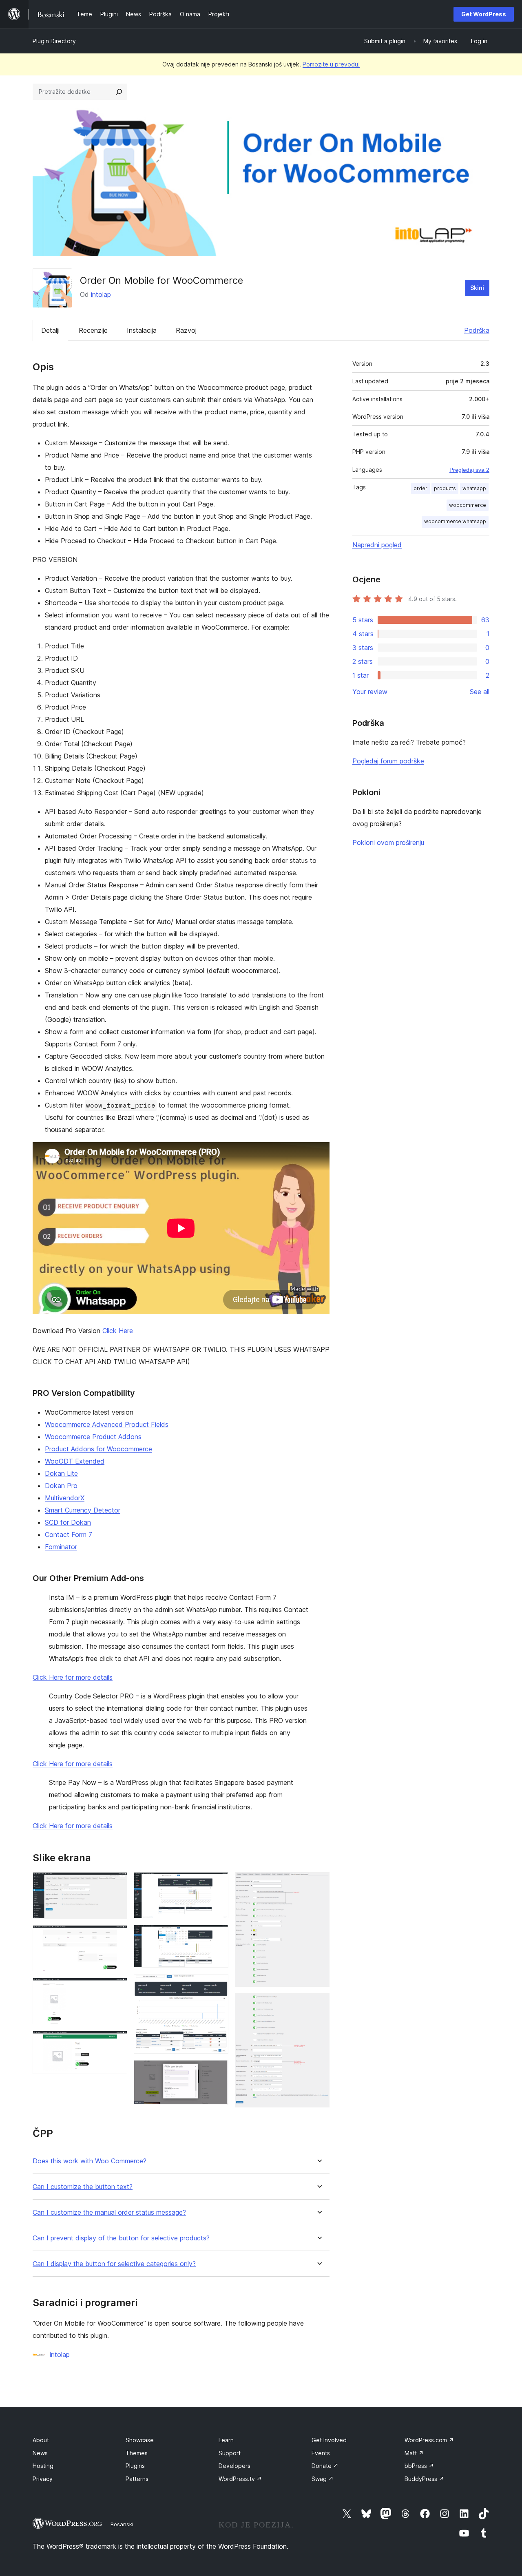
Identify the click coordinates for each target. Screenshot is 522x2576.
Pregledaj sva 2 (469, 470)
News (40, 2453)
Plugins (135, 2466)
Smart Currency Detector (83, 1510)
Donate (325, 2466)
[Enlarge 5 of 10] (217, 1883)
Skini (477, 288)
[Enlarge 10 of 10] (319, 2004)
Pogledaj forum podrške (388, 761)
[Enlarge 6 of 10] (217, 1936)
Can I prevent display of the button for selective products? (121, 2238)
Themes (137, 2453)
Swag (323, 2479)
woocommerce (468, 505)
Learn (226, 2440)
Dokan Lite (61, 1473)
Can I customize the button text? (83, 2187)
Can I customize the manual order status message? (109, 2212)
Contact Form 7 (69, 1535)
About (41, 2440)
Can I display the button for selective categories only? (114, 2264)
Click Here (118, 1331)
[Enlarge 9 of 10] (319, 1883)
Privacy (43, 2479)
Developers (234, 2466)
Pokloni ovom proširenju (388, 842)
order (420, 488)
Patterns (137, 2479)
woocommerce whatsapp (455, 521)
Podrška (477, 330)
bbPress (419, 2466)
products (445, 488)
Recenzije (93, 330)
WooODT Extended (75, 1461)
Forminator (61, 1547)
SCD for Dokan (68, 1522)
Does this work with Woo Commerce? (90, 2161)
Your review (370, 692)
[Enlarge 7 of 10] (217, 1985)
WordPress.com (429, 2440)
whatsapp (474, 488)
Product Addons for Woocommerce (98, 1449)
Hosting (43, 2466)
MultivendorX (65, 1498)
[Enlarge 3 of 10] (116, 1989)
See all (480, 692)
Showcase (140, 2440)
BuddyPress (424, 2479)
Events (321, 2453)
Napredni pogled (377, 545)
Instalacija (142, 330)
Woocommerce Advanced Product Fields (107, 1424)
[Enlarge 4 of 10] (116, 2042)
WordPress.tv (240, 2479)
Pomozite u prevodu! (331, 64)
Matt (414, 2453)
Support (230, 2453)
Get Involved (329, 2440)
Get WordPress (484, 14)
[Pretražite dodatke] (119, 92)
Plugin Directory (54, 41)
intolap (101, 294)
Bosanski (122, 2524)
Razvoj (186, 330)
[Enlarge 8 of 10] (217, 2071)
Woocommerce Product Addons (93, 1437)
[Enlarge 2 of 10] (116, 1936)
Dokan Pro (61, 1486)
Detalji (50, 330)
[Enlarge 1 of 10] (116, 1883)
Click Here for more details (73, 1677)
